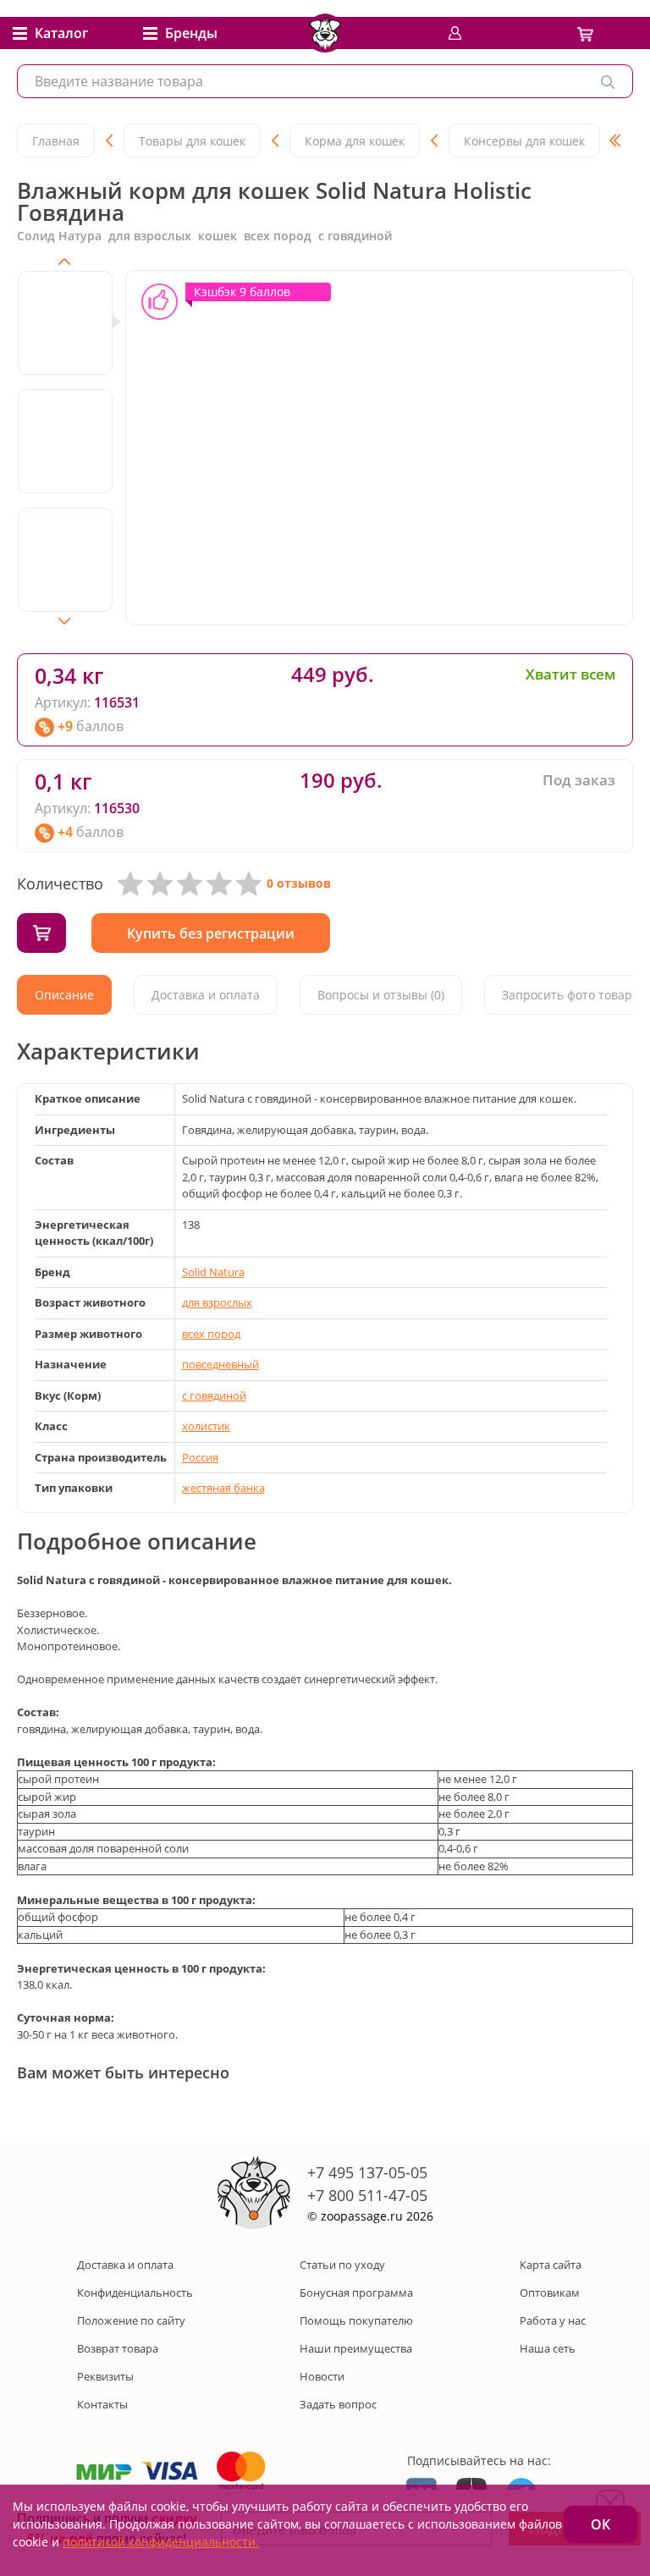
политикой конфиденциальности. (161, 2542)
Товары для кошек (192, 141)
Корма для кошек (355, 141)
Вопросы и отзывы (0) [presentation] (381, 995)
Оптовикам (550, 2293)
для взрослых (217, 1302)
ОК (600, 2524)
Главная (56, 141)
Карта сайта (551, 2265)
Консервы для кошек (524, 141)
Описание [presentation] (64, 995)
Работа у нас (553, 2320)
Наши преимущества (356, 2348)
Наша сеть (548, 2348)
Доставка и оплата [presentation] (206, 995)
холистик (206, 1426)
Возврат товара (118, 2348)
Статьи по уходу (342, 2265)
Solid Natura (213, 1272)
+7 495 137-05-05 (367, 2172)
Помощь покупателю (356, 2320)
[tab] (64, 995)
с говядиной (214, 1395)
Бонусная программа (356, 2293)
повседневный (220, 1364)
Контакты (102, 2404)
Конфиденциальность (135, 2293)
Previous (64, 261)
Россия (200, 1457)
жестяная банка (223, 1488)
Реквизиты (105, 2376)
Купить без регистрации (211, 933)
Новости (322, 2376)
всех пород (211, 1334)
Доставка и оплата (125, 2265)
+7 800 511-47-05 (367, 2195)
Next (64, 621)
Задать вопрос (338, 2404)
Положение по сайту (131, 2320)
